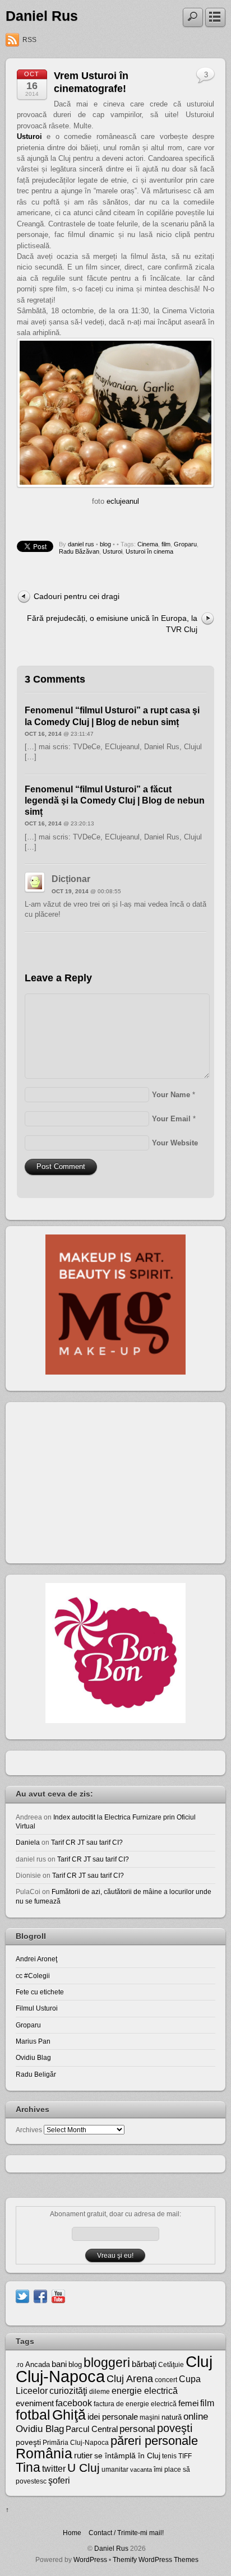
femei (188, 2403)
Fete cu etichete (40, 1992)
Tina (28, 2467)
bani (59, 2364)
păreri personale (154, 2441)
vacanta (141, 2470)
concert (166, 2380)
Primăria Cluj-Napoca (76, 2443)
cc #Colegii (33, 1976)
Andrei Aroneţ (36, 1959)
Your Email (171, 1119)
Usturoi (112, 551)
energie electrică (145, 2391)
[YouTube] (58, 2296)
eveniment (35, 2403)
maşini (150, 2417)
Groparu (185, 544)
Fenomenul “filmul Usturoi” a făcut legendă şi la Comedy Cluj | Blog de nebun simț (115, 800)
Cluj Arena (130, 2379)
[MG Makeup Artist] (115, 1372)
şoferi (59, 2480)
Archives (29, 2130)
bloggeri (107, 2363)
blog (105, 544)
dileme (100, 2392)
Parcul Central (92, 2429)
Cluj (199, 2362)
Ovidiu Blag (33, 2057)
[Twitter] (22, 2296)
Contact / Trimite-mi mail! (126, 2533)
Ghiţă (69, 2415)
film (166, 544)
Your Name (171, 1095)
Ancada (38, 2364)
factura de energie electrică (135, 2404)
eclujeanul (123, 501)
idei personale (113, 2417)
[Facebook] (40, 2296)
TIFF (185, 2456)
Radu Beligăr (36, 2074)
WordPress (90, 2559)
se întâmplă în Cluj (127, 2456)
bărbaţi (144, 2364)
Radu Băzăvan (79, 551)
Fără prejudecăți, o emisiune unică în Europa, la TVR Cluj (112, 623)
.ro (20, 2365)
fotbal (33, 2415)
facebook (74, 2403)
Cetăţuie (171, 2365)
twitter (54, 2468)
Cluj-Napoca (60, 2376)
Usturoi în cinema (149, 551)
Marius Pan (33, 2041)
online (196, 2417)
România (44, 2453)
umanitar (115, 2470)
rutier (83, 2456)
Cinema (148, 544)
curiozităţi (68, 2391)
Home (72, 2533)
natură (172, 2417)
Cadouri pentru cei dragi (77, 596)
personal (137, 2429)
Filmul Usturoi (37, 2008)
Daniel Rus (42, 16)
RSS (29, 40)
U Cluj (84, 2468)
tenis (169, 2456)
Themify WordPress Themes (156, 2559)
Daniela (28, 1842)
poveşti (175, 2428)
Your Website (175, 1143)
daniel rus (81, 544)
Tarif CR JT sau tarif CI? (87, 1842)
